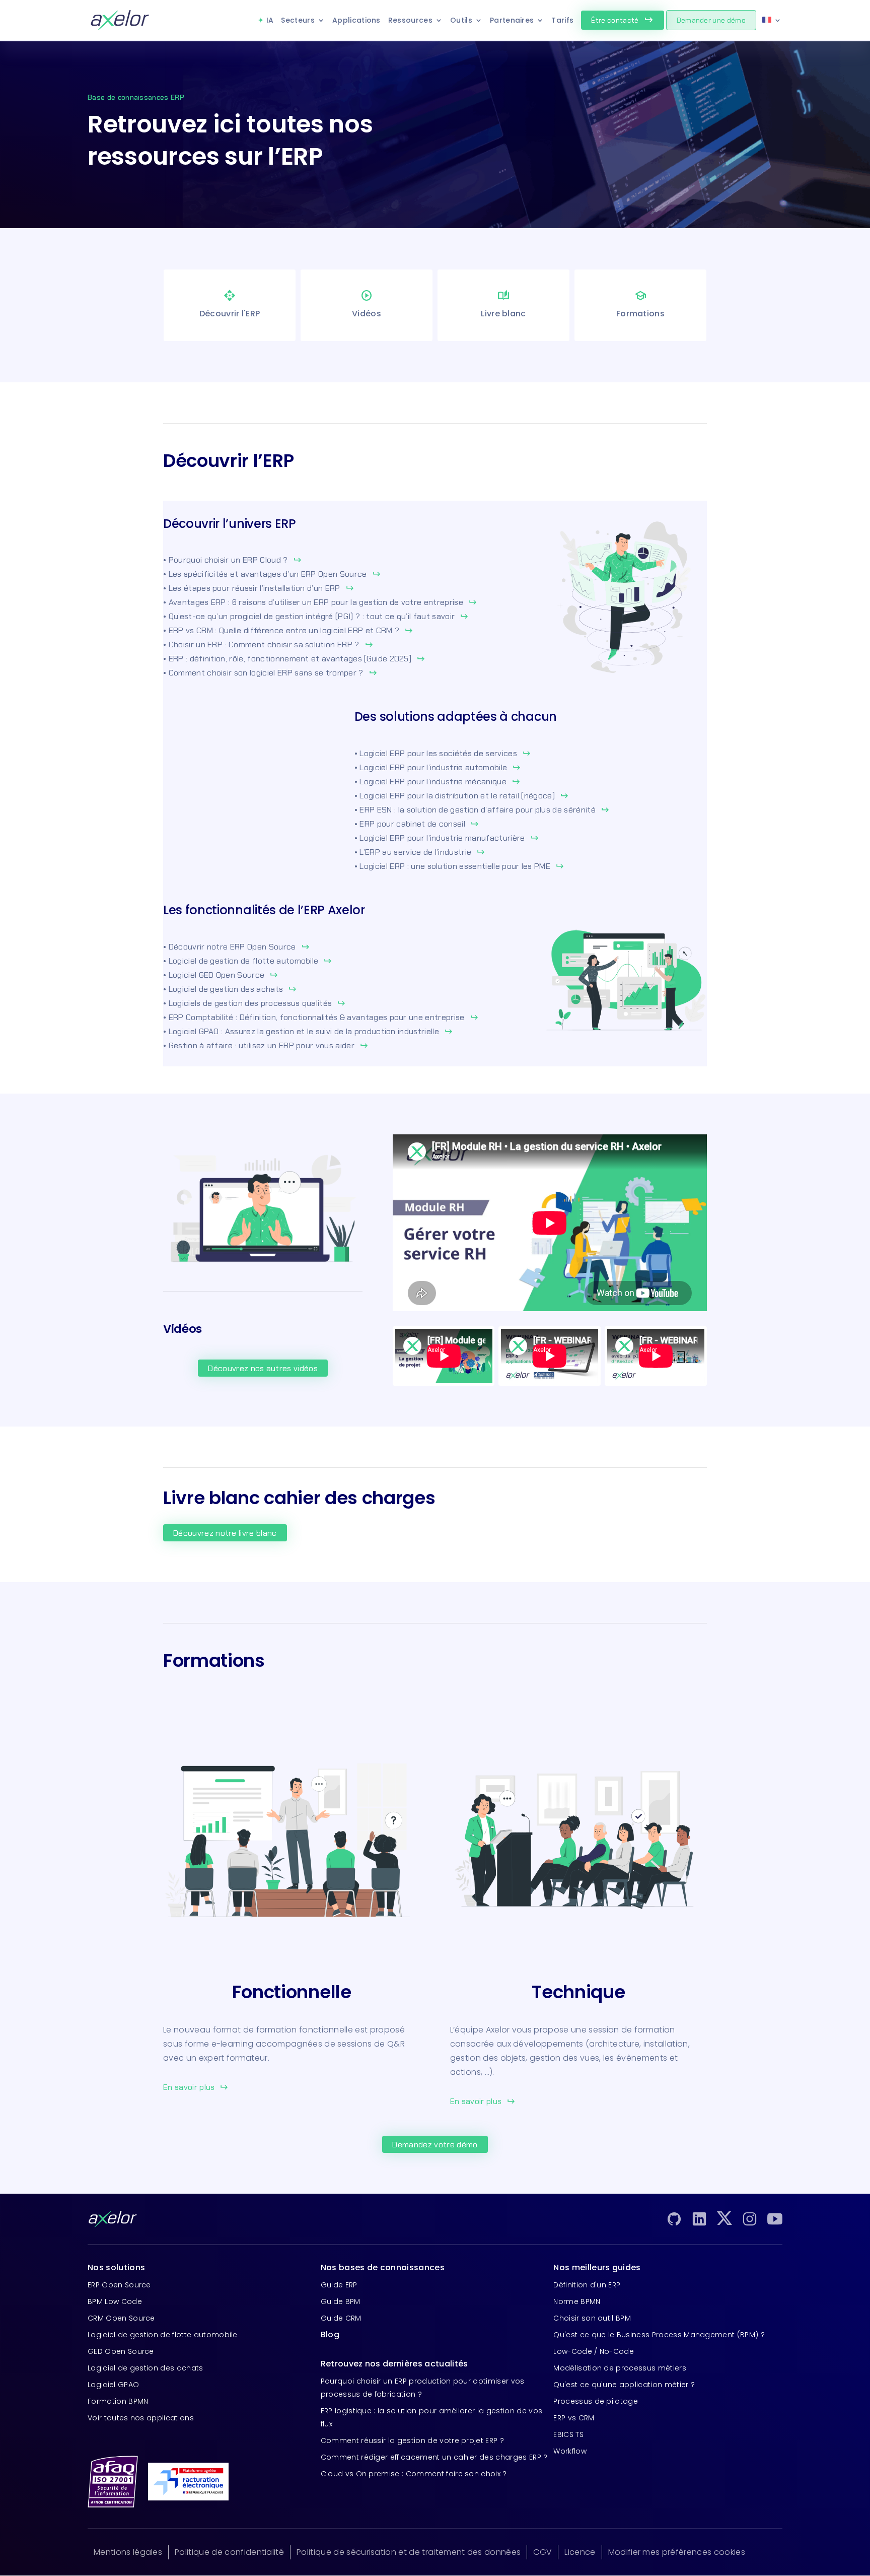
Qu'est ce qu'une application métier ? (624, 2385)
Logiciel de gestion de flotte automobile (163, 2335)
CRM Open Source (121, 2318)
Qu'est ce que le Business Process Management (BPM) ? (659, 2335)
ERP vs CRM (574, 2418)
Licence (580, 2552)
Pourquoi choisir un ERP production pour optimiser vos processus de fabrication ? (423, 2388)
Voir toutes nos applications (141, 2418)
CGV (542, 2552)
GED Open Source (121, 2351)
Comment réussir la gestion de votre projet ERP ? (412, 2441)
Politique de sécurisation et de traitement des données (409, 2552)
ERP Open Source (119, 2285)
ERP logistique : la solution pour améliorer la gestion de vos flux (432, 2417)
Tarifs (562, 20)
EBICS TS (568, 2434)
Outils (461, 20)
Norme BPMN (577, 2301)
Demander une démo (711, 20)
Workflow (570, 2451)
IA (270, 20)
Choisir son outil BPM (592, 2318)
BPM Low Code (115, 2301)
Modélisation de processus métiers (620, 2368)
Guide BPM (341, 2301)
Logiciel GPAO (113, 2385)
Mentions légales (128, 2552)
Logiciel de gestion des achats (146, 2368)
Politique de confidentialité (229, 2552)
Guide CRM (341, 2318)
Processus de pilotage (596, 2401)
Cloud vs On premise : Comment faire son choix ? (414, 2474)
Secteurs (298, 20)
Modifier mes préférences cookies (677, 2552)
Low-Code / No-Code (594, 2351)
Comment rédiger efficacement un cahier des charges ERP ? (434, 2457)
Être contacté (622, 20)
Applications (356, 20)
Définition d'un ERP (587, 2285)
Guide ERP (339, 2285)
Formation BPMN (118, 2401)
